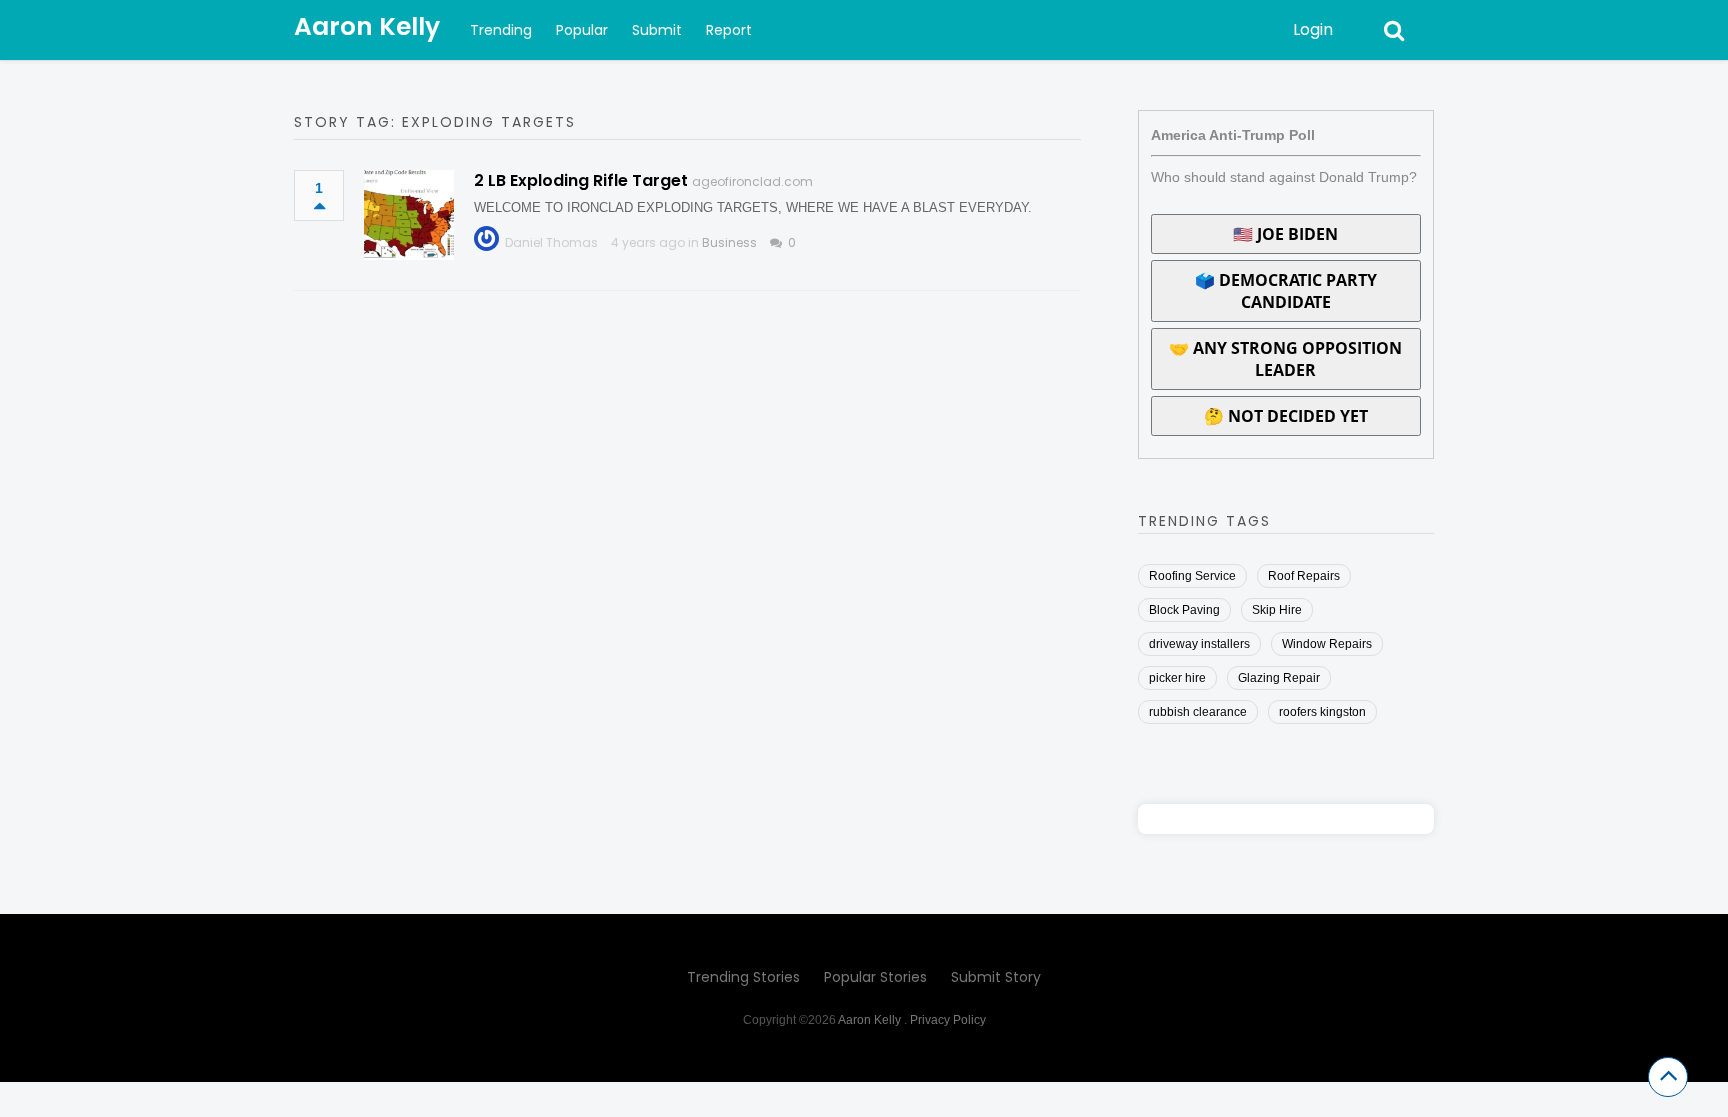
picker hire (1177, 678)
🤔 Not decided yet (1286, 416)
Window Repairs (1327, 644)
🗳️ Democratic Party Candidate (1286, 291)
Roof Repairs (1304, 576)
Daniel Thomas (551, 242)
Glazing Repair (1279, 678)
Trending (501, 30)
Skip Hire (1277, 610)
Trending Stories (743, 977)
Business (729, 242)
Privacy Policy (948, 1020)
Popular (582, 30)
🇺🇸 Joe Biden (1285, 234)
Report (729, 30)
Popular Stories (875, 977)
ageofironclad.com (752, 181)
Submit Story (996, 977)
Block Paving (1184, 610)
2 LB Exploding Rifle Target (581, 180)
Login (1313, 29)
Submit (657, 30)
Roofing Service (1192, 576)
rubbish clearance (1198, 712)
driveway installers (1199, 644)
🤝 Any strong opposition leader (1285, 359)
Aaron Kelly (367, 26)
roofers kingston (1322, 712)
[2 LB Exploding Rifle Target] (409, 215)
